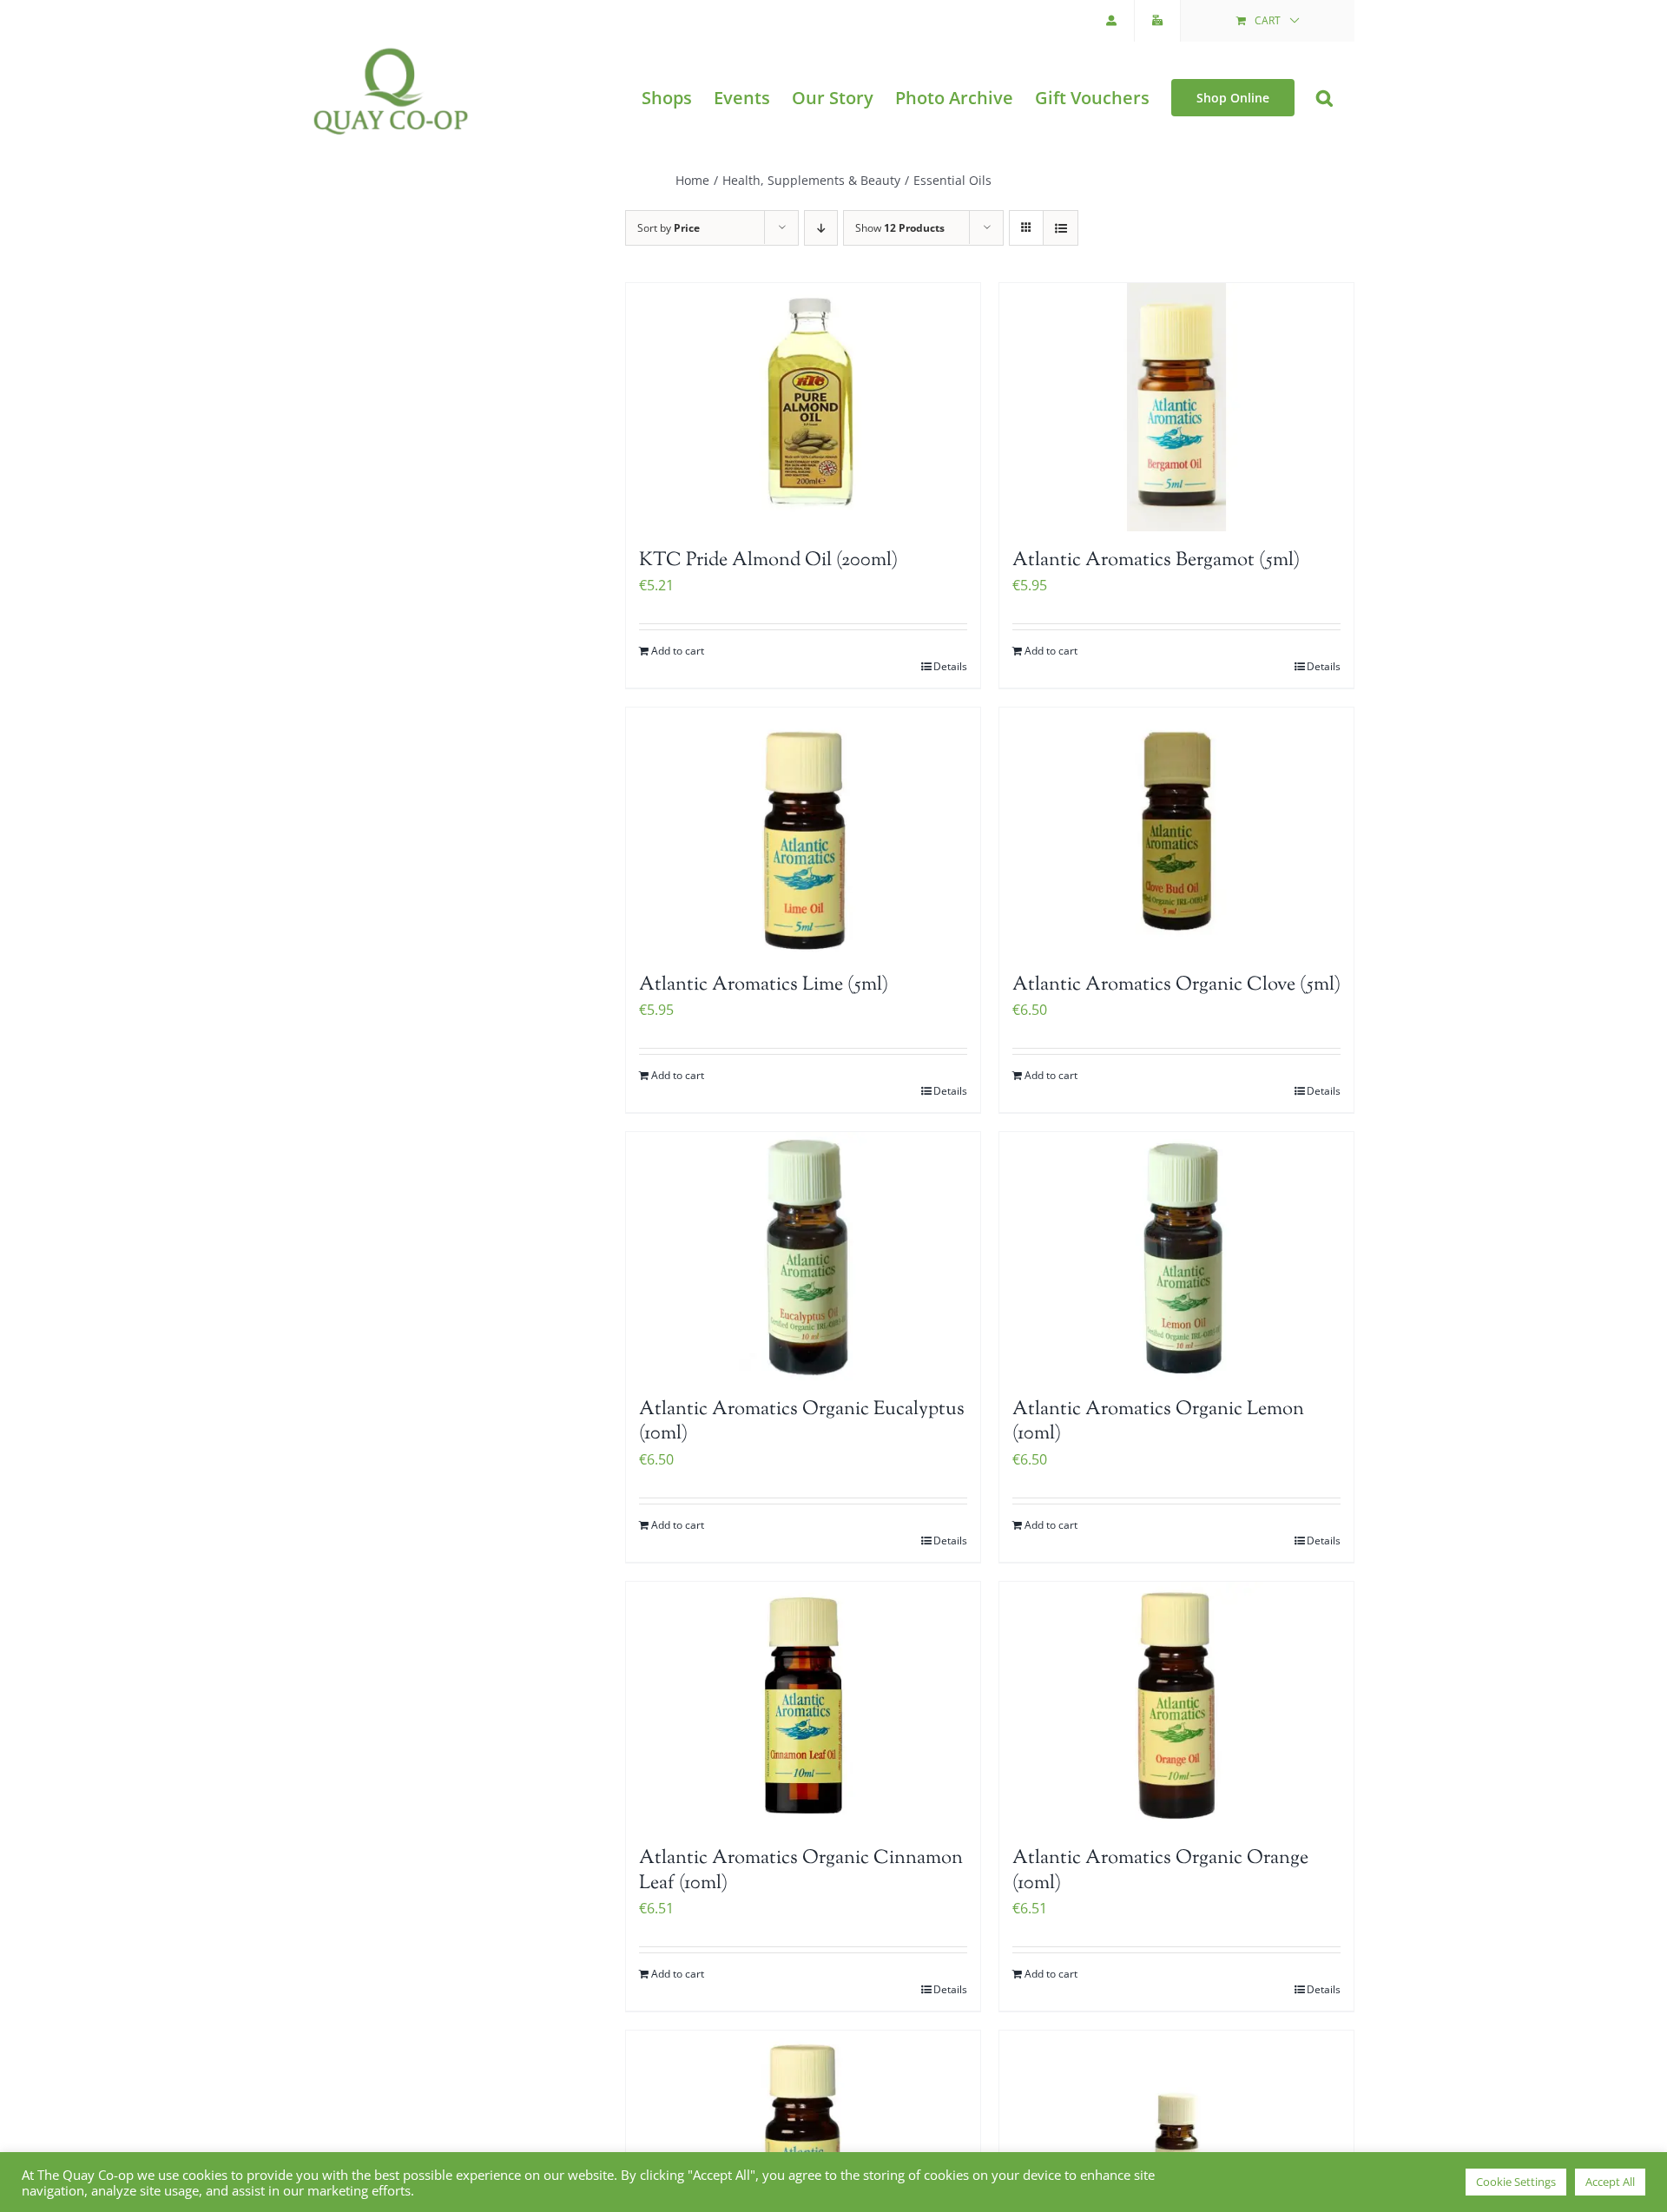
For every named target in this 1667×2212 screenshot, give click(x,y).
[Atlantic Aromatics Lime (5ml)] (803, 832)
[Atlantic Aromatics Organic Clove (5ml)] (1176, 832)
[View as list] (1061, 228)
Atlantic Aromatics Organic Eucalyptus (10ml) (802, 1422)
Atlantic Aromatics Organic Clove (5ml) (1176, 985)
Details (950, 666)
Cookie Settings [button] (1516, 2182)
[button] (1324, 98)
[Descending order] (821, 228)
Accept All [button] (1610, 2182)
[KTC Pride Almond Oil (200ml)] (803, 407)
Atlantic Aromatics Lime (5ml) (764, 985)
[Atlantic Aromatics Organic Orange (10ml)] (1176, 1706)
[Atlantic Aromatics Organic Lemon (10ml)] (1176, 1256)
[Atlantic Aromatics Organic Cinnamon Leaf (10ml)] (803, 1706)
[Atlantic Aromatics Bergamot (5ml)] (1176, 407)
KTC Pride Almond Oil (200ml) (768, 561)
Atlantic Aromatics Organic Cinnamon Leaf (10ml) (801, 1871)
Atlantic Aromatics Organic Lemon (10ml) (1158, 1422)
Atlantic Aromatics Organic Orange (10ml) (1160, 1871)
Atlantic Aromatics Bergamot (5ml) (1156, 561)
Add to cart (678, 651)
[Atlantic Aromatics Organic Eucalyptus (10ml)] (803, 1256)
